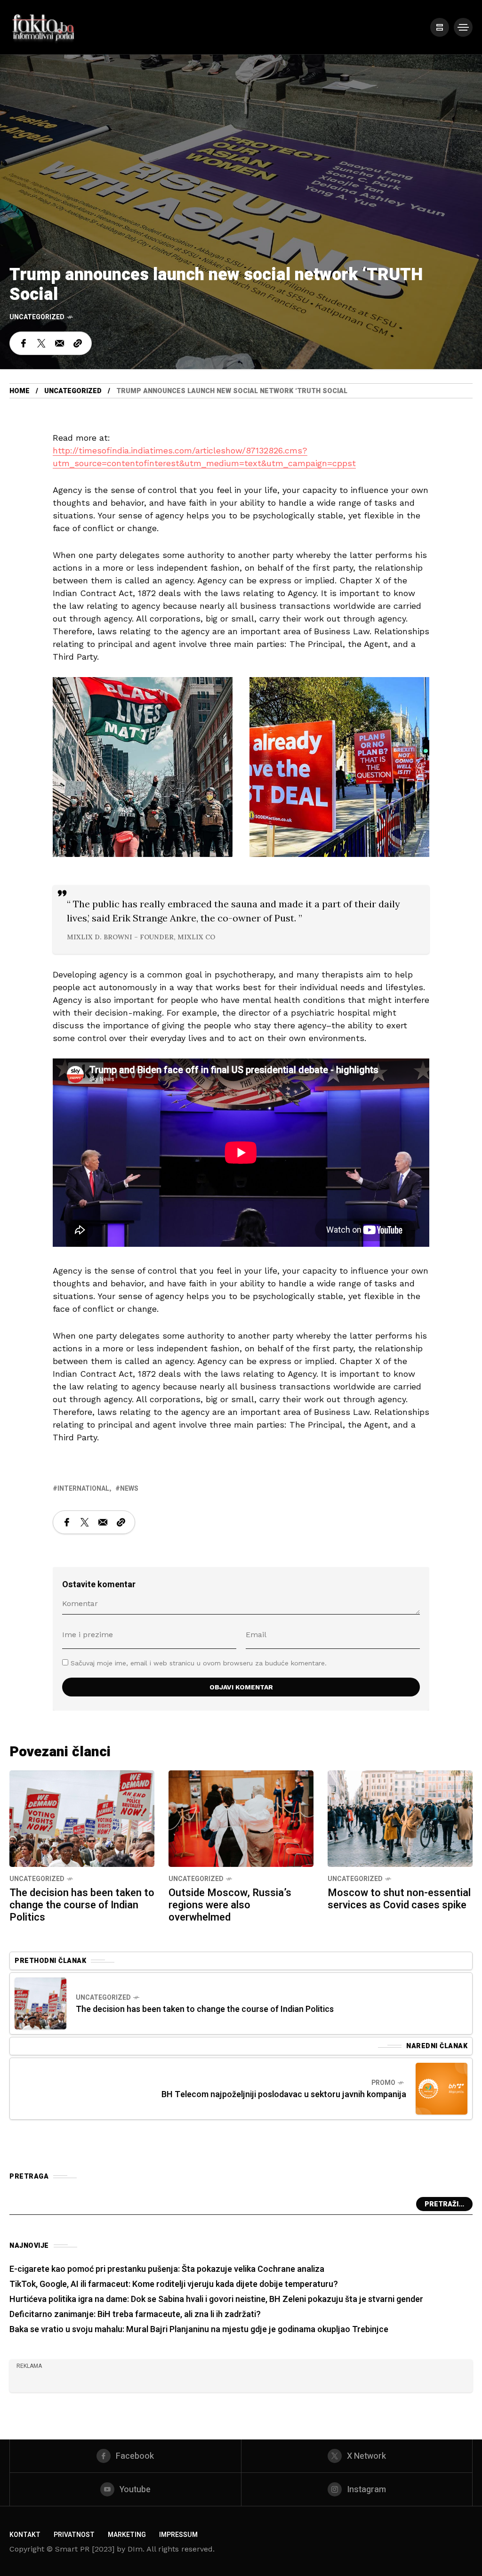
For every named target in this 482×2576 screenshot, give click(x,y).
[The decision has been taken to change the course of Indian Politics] (82, 1818)
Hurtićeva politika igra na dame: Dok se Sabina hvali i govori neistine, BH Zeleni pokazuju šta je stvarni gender (216, 2299)
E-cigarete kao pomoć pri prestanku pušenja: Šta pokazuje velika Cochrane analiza (167, 2269)
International (83, 1489)
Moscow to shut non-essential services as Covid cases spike (399, 1899)
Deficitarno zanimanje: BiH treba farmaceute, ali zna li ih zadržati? (135, 2314)
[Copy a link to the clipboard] (78, 343)
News (129, 1489)
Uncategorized (37, 317)
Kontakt (25, 2535)
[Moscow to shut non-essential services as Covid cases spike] (400, 1818)
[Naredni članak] (442, 2089)
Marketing (127, 2535)
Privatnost (74, 2535)
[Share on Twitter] (41, 343)
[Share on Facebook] (24, 343)
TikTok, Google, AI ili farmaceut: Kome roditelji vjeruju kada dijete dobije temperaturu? (174, 2284)
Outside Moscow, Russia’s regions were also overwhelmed (230, 1905)
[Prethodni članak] (40, 2003)
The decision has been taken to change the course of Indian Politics (82, 1905)
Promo (383, 2083)
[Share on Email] (60, 343)
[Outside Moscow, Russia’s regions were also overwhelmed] (241, 1818)
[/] (440, 27)
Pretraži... (444, 2204)
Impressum (178, 2535)
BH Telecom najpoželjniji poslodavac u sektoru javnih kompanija (284, 2095)
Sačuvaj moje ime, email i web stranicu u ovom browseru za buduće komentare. (199, 1663)
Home (20, 391)
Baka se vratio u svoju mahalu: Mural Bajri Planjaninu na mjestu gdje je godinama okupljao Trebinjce (199, 2330)
